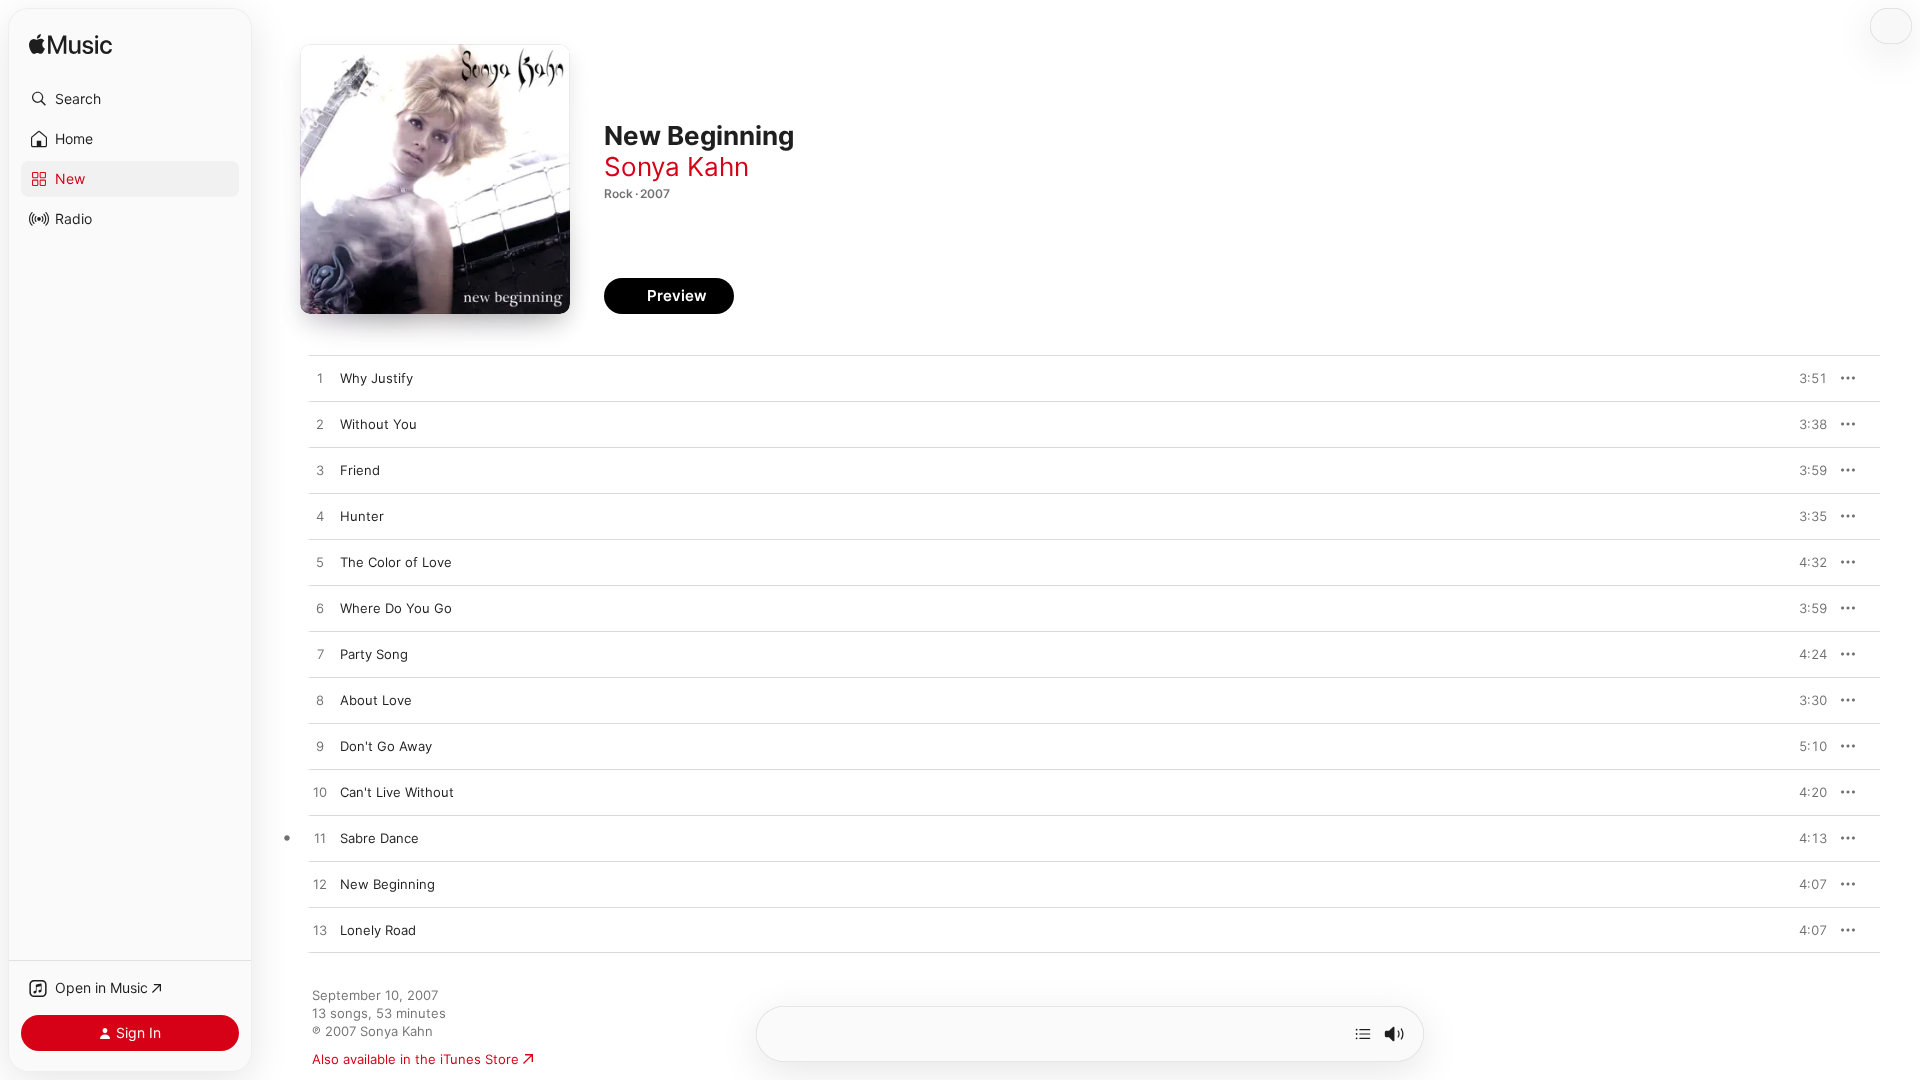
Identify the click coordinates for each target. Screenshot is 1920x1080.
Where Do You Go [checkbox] (396, 608)
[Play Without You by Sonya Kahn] (320, 425)
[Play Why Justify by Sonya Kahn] (320, 379)
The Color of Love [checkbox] (396, 562)
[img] (70, 45)
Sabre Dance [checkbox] (379, 838)
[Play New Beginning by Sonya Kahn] (320, 885)
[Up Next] (1363, 1034)
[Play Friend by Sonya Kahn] (320, 471)
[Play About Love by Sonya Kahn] (320, 701)
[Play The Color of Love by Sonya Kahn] (320, 563)
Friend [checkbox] (360, 470)
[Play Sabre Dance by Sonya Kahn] (320, 839)
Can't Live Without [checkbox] (397, 792)
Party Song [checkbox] (374, 654)
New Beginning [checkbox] (387, 884)
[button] (130, 99)
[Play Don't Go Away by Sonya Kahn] (320, 747)
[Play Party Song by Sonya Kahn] (320, 655)
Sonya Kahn (676, 166)
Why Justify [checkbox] (376, 378)
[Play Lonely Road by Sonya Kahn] (320, 931)
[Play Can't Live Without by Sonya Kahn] (320, 793)
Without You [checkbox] (378, 424)
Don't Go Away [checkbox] (386, 746)
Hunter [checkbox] (362, 516)
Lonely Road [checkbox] (378, 930)
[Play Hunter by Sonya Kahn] (320, 517)
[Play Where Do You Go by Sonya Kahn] (320, 609)
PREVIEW (1805, 378)
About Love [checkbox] (376, 700)
